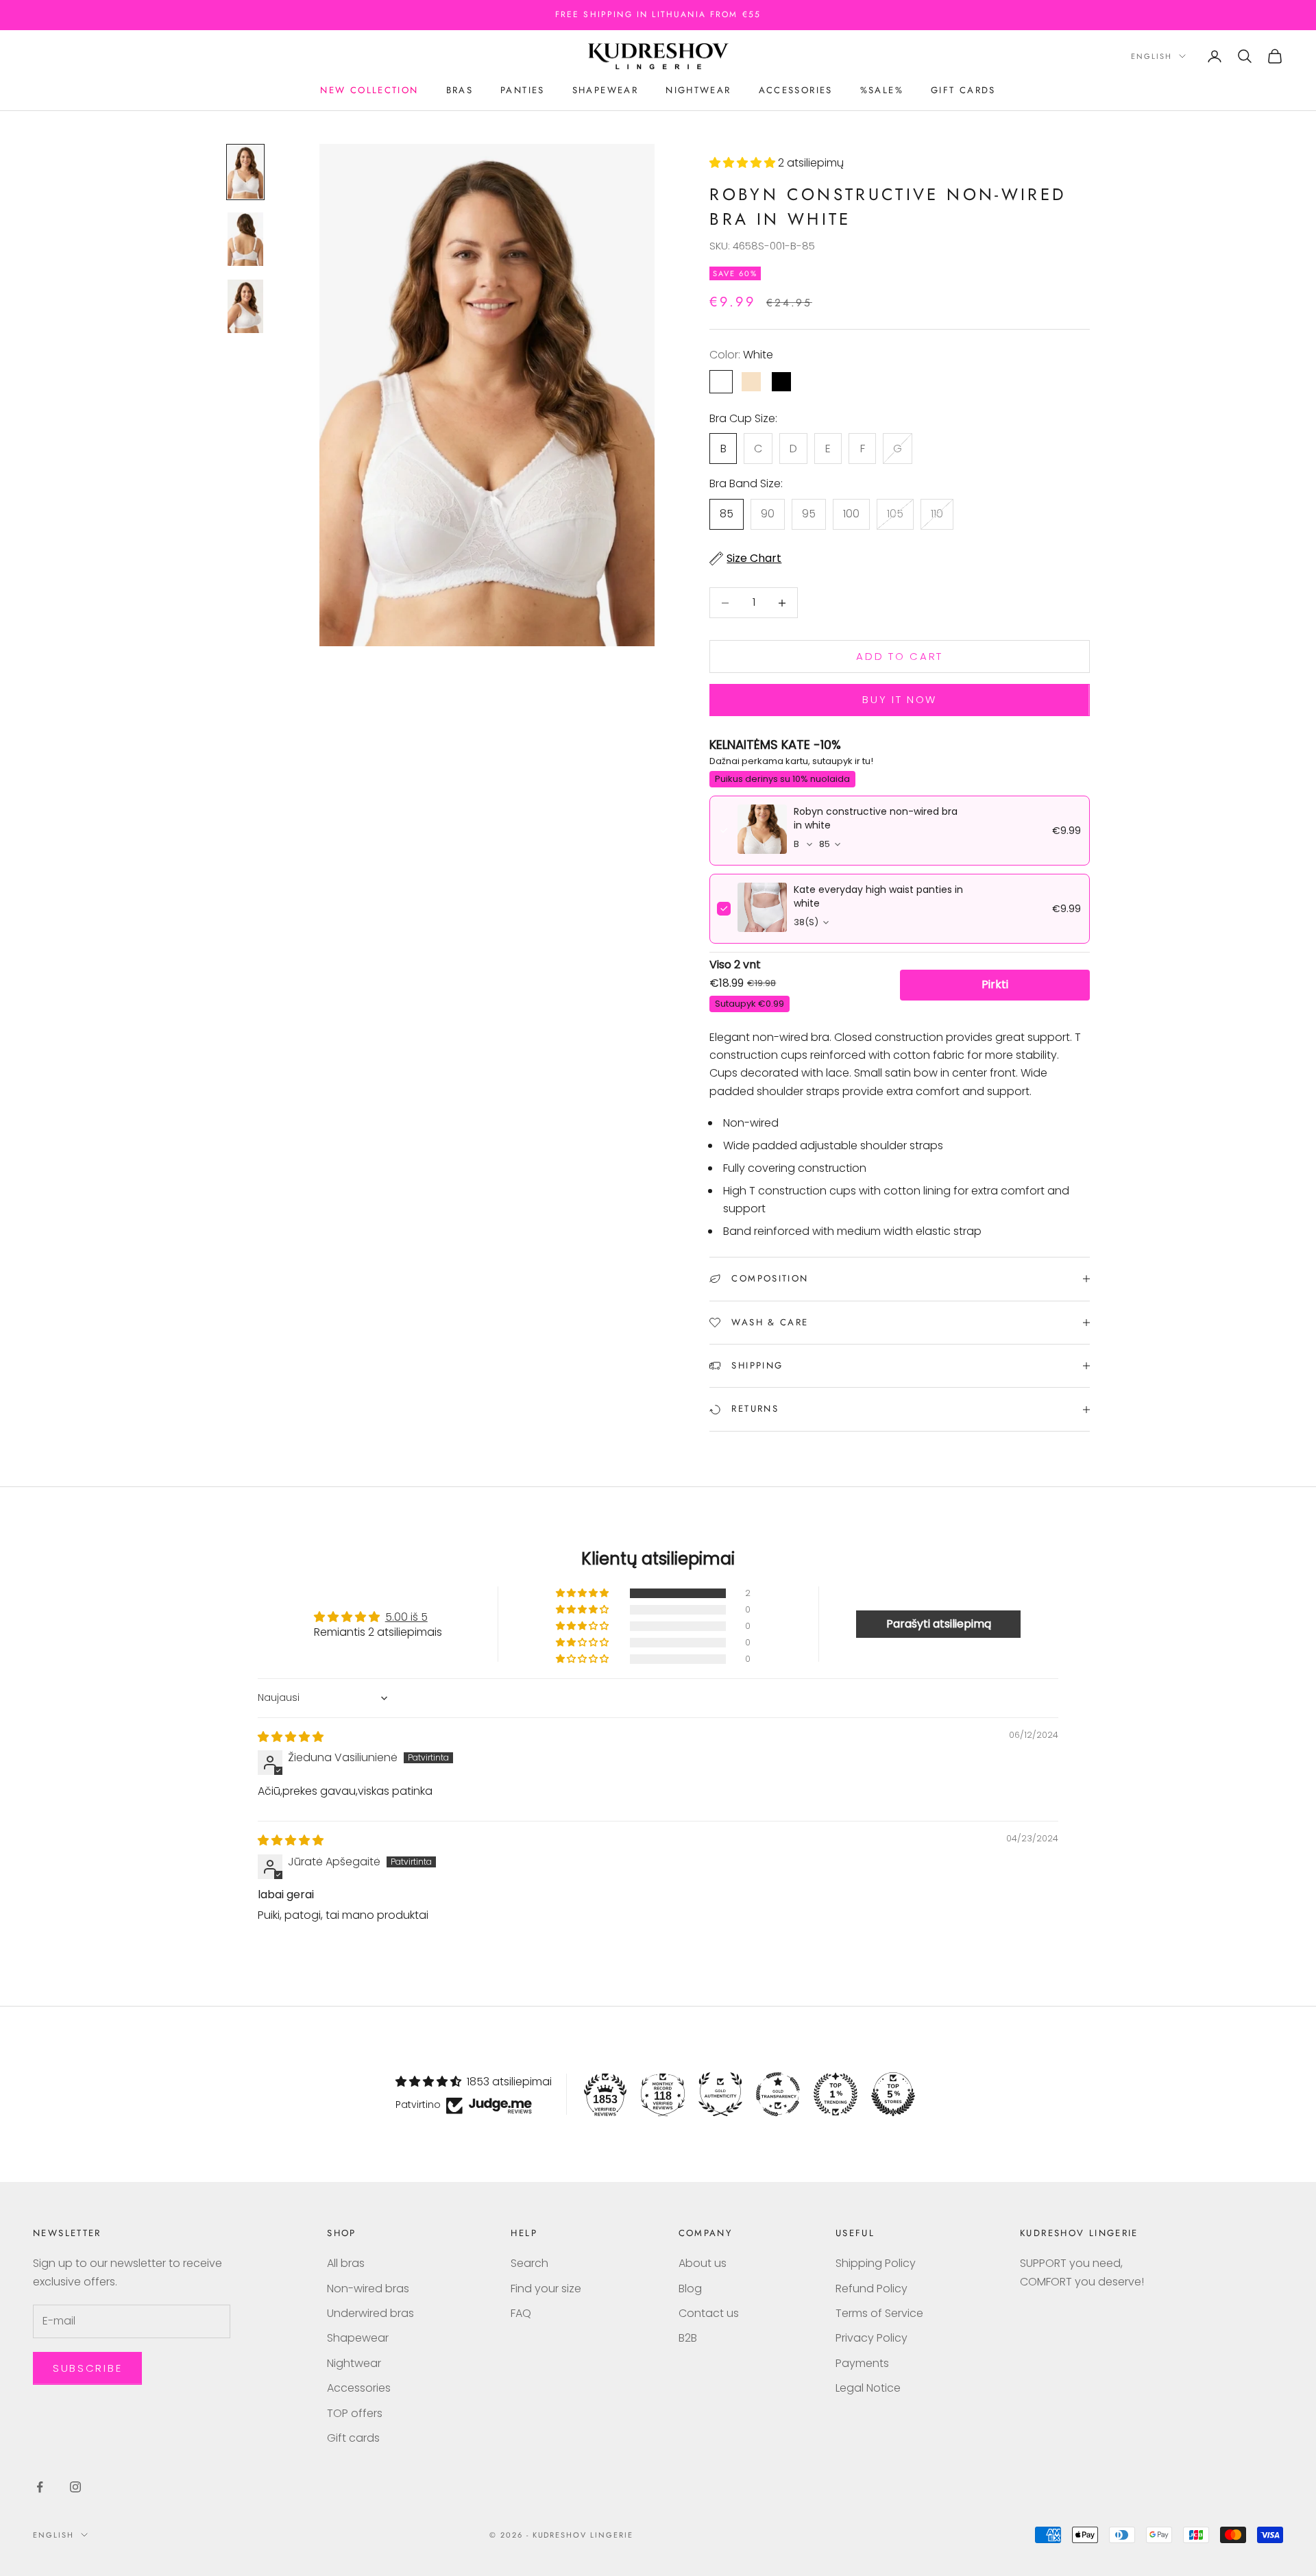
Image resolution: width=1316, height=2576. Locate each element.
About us (703, 2263)
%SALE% (882, 90)
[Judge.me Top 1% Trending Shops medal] (836, 2094)
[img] (291, 1737)
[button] (744, 163)
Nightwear (698, 90)
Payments (862, 2363)
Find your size (546, 2289)
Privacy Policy (872, 2338)
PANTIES (523, 90)
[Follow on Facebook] (40, 2487)
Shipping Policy (876, 2263)
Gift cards (963, 90)
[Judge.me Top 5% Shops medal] (893, 2094)
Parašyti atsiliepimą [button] (939, 1624)
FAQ (521, 2313)
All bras (346, 2263)
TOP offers (355, 2413)
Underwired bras (370, 2313)
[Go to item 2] (245, 239)
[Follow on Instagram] (75, 2487)
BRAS (460, 90)
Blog (690, 2289)
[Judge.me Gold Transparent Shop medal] (778, 2094)
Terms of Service (879, 2313)
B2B (688, 2338)
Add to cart (900, 656)
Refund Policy (872, 2289)
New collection (369, 90)
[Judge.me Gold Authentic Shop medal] (720, 2094)
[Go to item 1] (245, 172)
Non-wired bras (368, 2289)
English (1151, 56)
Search (529, 2263)
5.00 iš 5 (406, 1617)
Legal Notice (868, 2388)
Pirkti (995, 984)
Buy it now (900, 699)
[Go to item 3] (245, 306)
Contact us (709, 2313)
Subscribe (87, 2368)
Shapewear (605, 90)
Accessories (796, 90)
